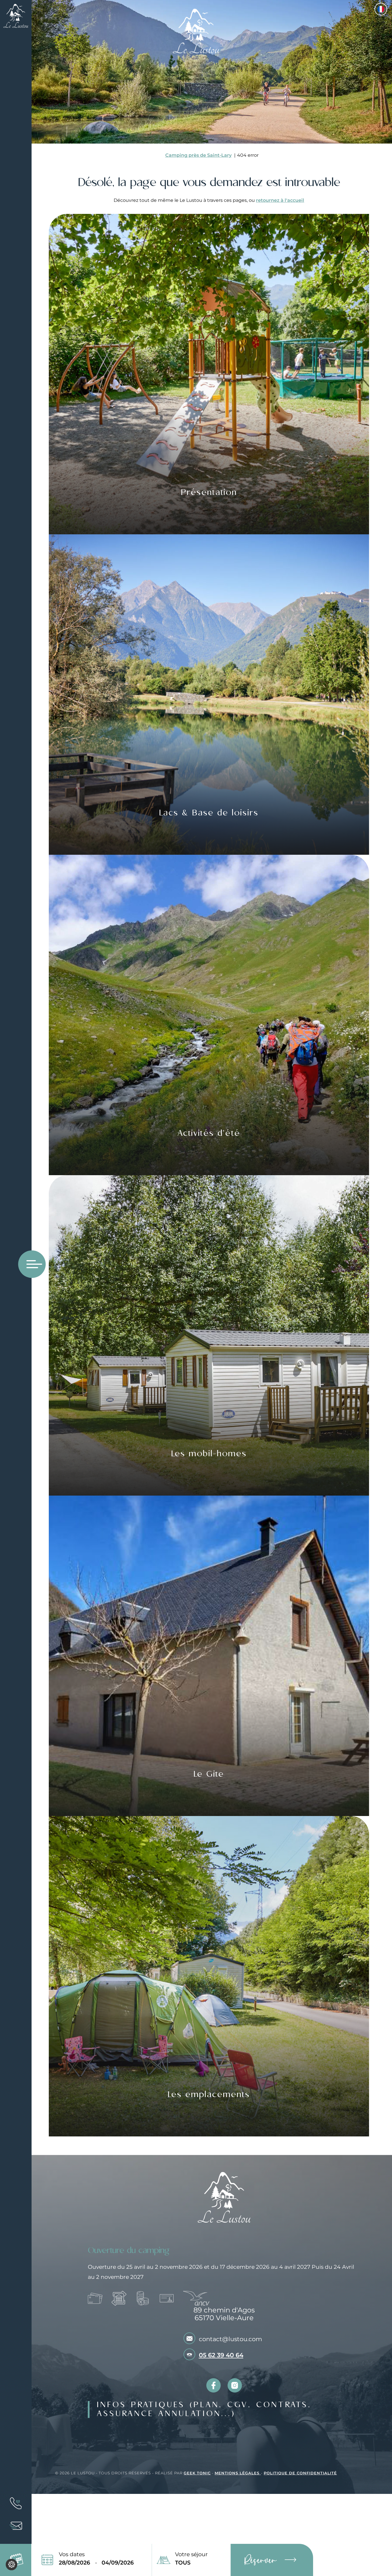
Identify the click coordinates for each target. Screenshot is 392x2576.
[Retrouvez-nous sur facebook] (214, 2385)
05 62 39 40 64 (221, 2355)
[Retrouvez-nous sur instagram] (235, 2385)
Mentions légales (238, 2473)
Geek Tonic (197, 2473)
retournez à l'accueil (280, 200)
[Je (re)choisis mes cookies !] (11, 2565)
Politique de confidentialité (300, 2473)
